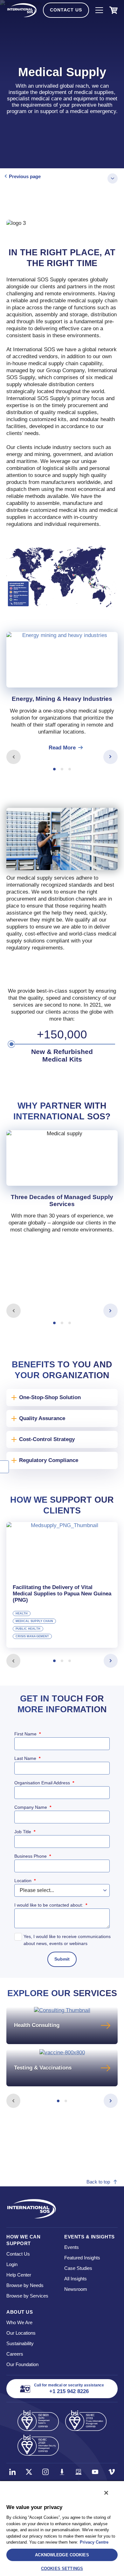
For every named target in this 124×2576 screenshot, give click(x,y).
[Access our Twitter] (29, 2472)
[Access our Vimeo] (112, 2472)
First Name (28, 1734)
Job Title (25, 1832)
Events (72, 2247)
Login (12, 2264)
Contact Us (66, 10)
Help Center (19, 2275)
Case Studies (78, 2268)
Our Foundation (22, 2364)
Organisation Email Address (44, 1783)
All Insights (76, 2279)
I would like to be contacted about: (51, 1905)
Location (25, 1881)
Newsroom (76, 2289)
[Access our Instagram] (45, 2472)
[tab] (62, 692)
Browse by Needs (25, 2285)
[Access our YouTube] (95, 2472)
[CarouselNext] (110, 757)
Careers (15, 2354)
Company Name (33, 1807)
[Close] (106, 2493)
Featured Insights (82, 2258)
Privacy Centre (94, 2542)
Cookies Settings (62, 2569)
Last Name (27, 1758)
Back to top (98, 2182)
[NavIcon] (99, 10)
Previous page (25, 176)
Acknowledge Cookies (62, 2555)
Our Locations (21, 2333)
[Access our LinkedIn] (12, 2472)
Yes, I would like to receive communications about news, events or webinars (67, 1940)
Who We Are (19, 2322)
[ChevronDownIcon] (113, 178)
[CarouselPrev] (14, 757)
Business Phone (33, 1856)
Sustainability (20, 2343)
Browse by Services (27, 2296)
